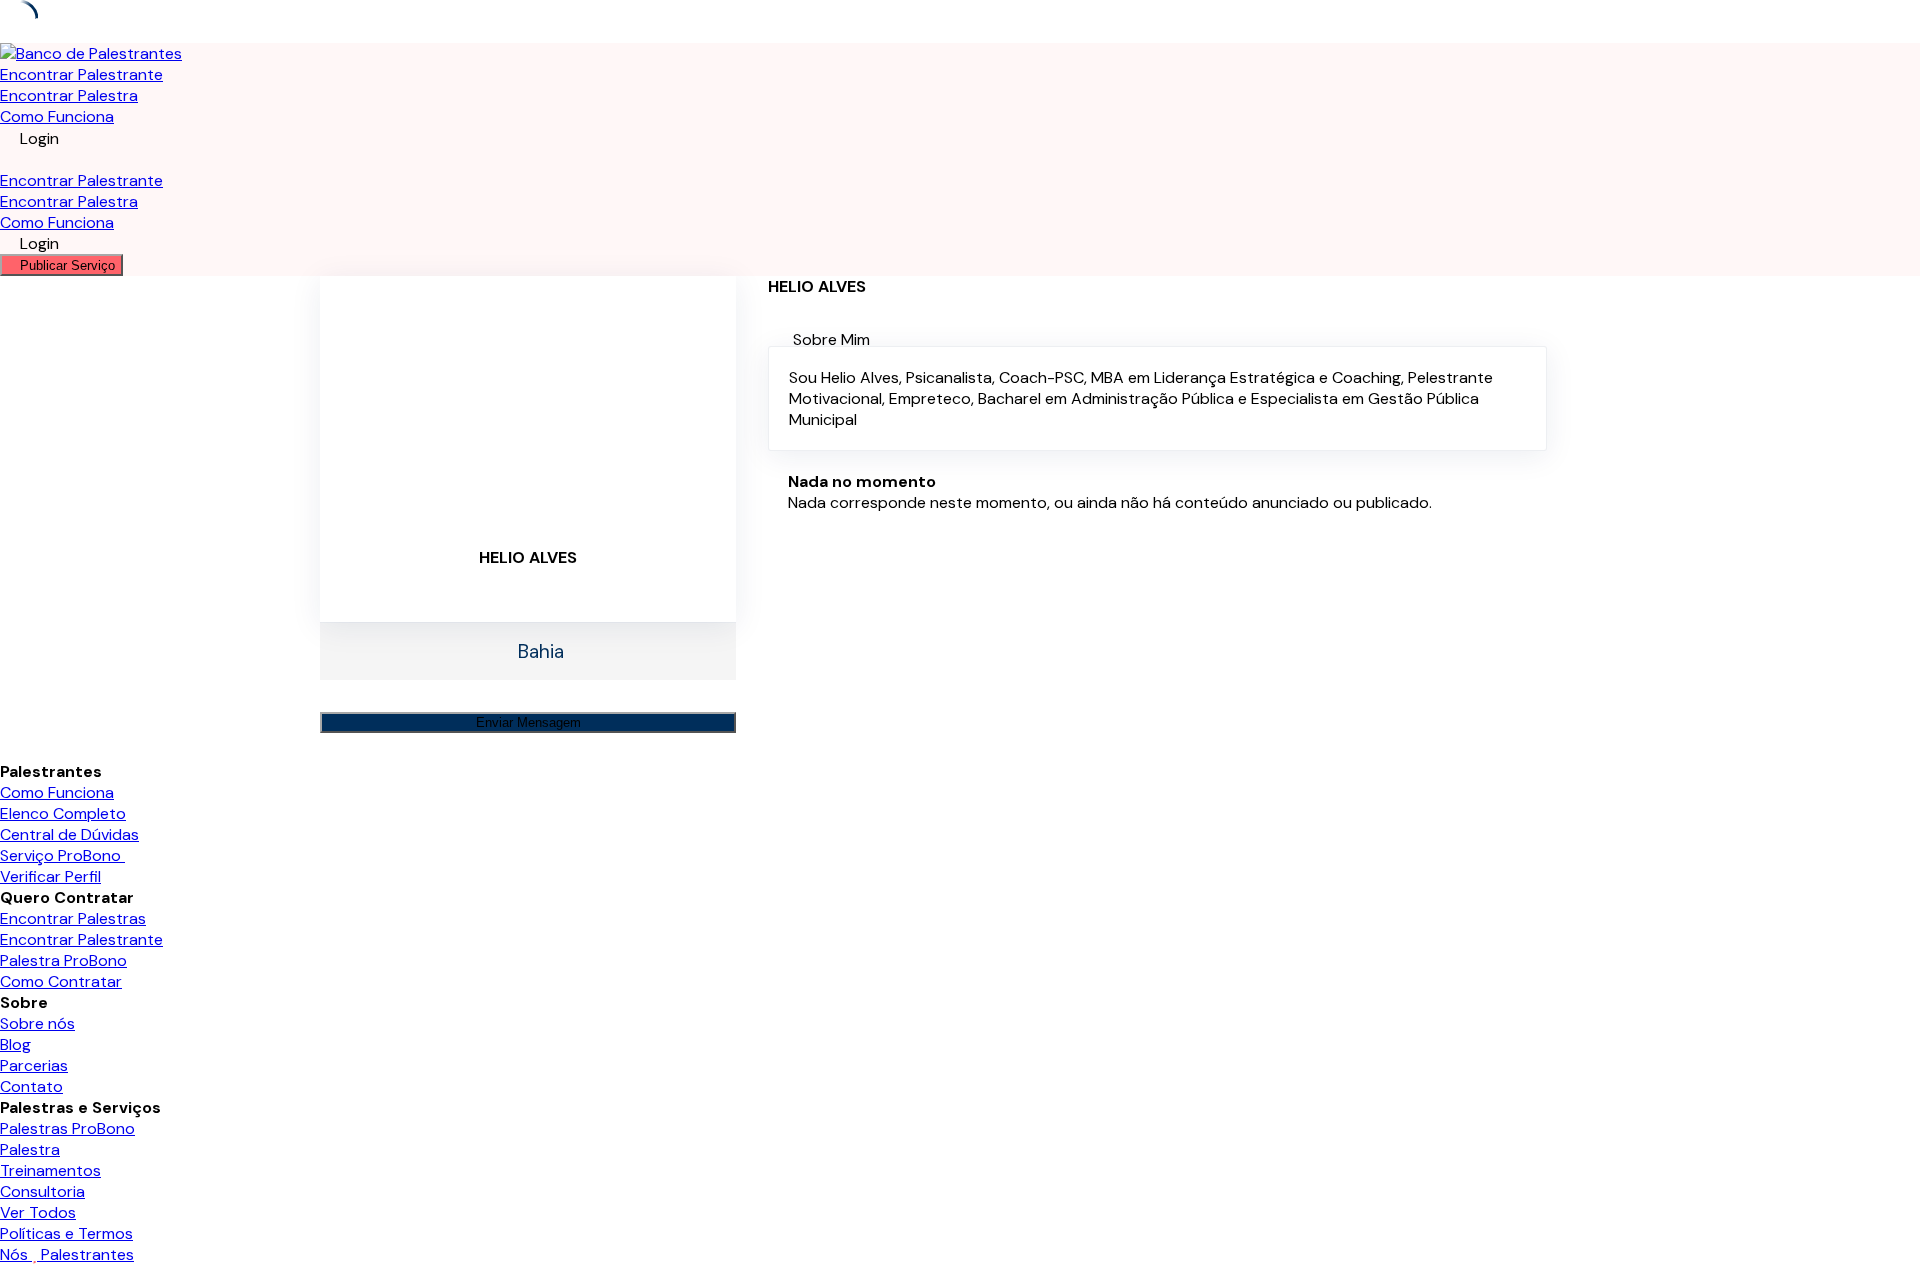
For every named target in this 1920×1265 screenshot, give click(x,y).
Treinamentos (50, 1170)
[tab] (1196, 339)
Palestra (30, 1149)
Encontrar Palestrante (81, 74)
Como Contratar (61, 981)
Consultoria (42, 1191)
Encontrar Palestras (73, 918)
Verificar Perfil (50, 876)
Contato (31, 1086)
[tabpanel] (1157, 398)
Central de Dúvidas (69, 834)
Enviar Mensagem (528, 722)
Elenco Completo (63, 813)
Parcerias (34, 1065)
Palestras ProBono (67, 1128)
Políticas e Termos (66, 1233)
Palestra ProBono (63, 960)
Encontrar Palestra (69, 95)
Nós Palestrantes (67, 1254)
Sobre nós (37, 1023)
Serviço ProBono (62, 855)
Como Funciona (57, 116)
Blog (15, 1044)
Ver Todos (38, 1212)
